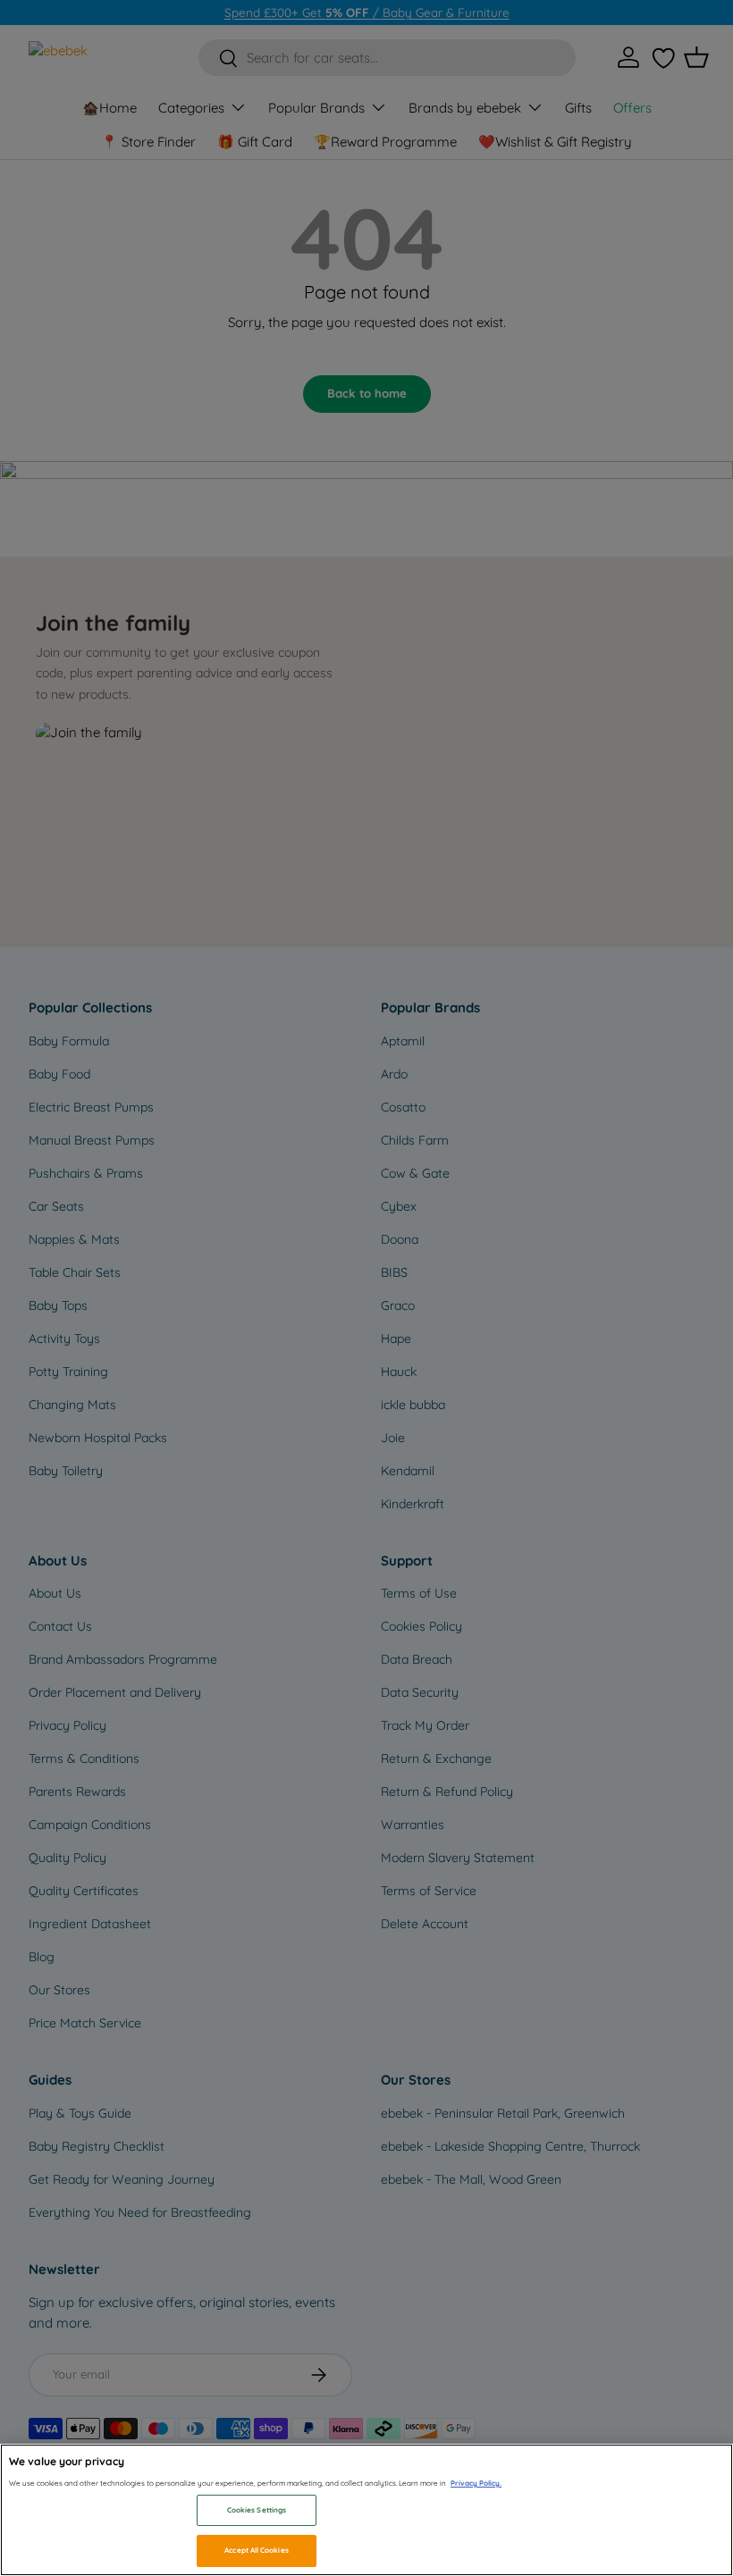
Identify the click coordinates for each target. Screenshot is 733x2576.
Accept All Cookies (256, 2550)
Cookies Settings (257, 2510)
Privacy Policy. (476, 2483)
